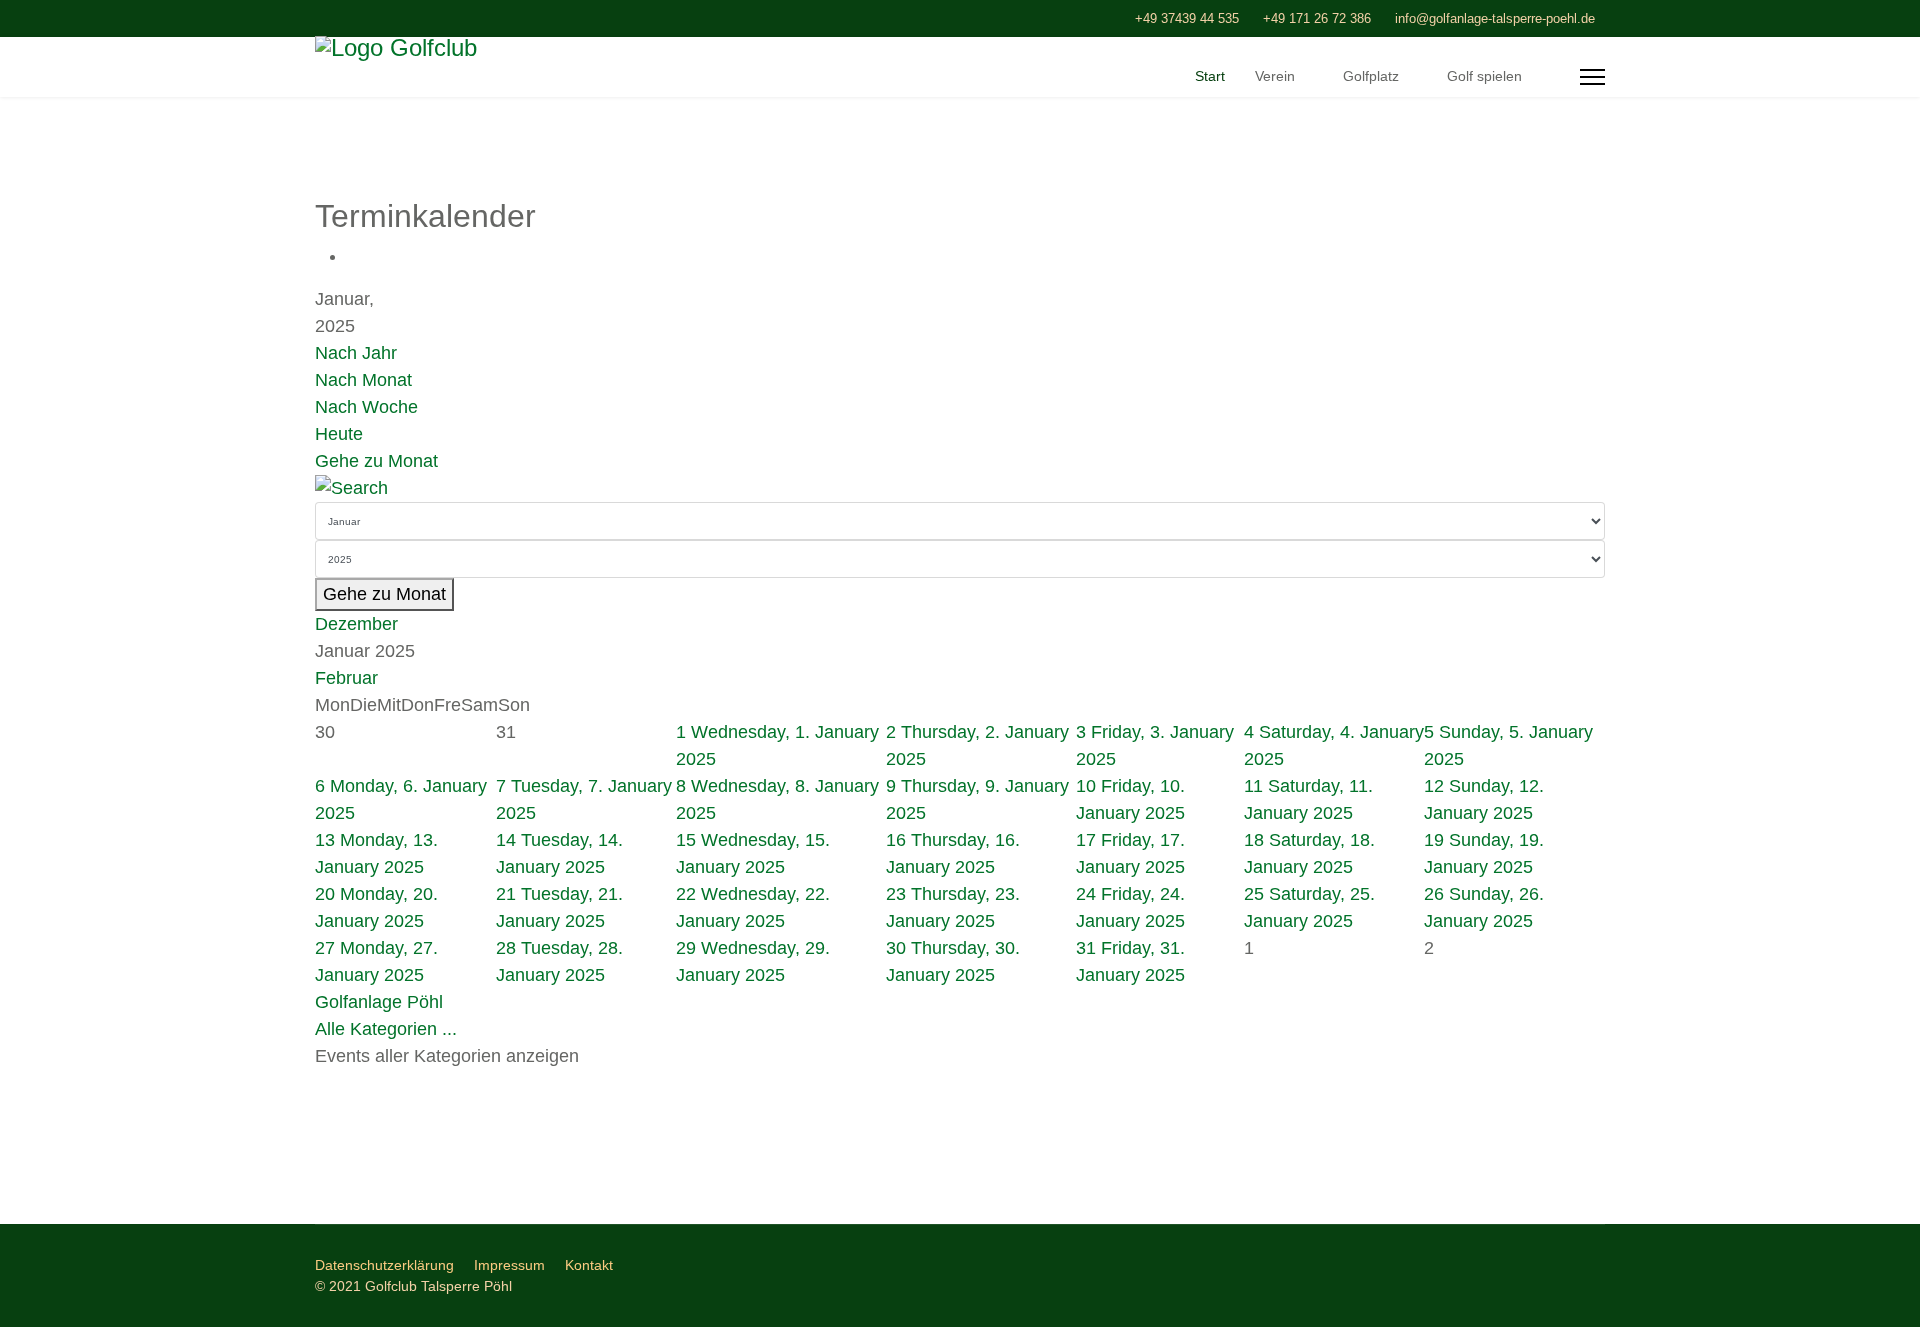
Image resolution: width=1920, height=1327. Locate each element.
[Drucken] (354, 256)
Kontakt (589, 1265)
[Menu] (1592, 77)
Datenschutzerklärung (384, 1265)
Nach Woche (366, 407)
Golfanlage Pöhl (379, 1002)
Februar (346, 678)
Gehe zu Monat (376, 461)
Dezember (356, 624)
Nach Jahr (356, 353)
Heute (339, 434)
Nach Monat (363, 380)
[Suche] (960, 488)
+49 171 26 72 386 (1317, 19)
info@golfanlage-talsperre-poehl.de (1495, 19)
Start (1210, 76)
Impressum (509, 1265)
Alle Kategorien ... (386, 1029)
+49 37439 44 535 (1187, 19)
